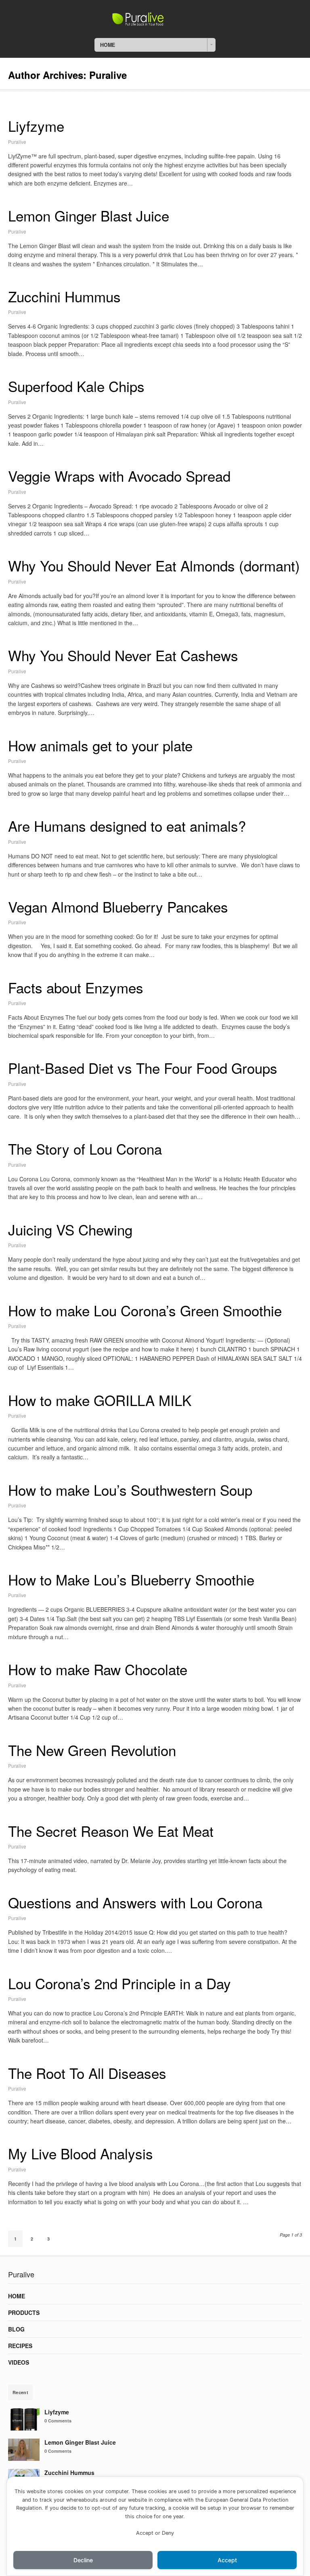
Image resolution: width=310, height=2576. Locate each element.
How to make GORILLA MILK (100, 1400)
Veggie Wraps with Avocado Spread (119, 476)
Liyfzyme (36, 126)
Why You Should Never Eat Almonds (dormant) (154, 565)
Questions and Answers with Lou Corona (135, 1902)
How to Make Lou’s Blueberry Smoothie (131, 1579)
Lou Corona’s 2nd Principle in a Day (119, 1983)
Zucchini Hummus (64, 296)
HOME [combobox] (108, 45)
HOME (17, 2296)
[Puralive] (155, 23)
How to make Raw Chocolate (98, 1669)
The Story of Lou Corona (85, 1149)
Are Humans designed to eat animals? (127, 826)
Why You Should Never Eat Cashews (123, 655)
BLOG (16, 2329)
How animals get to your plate (100, 745)
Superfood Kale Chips (76, 386)
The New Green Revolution (92, 1750)
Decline (83, 2560)
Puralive (17, 142)
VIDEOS (19, 2362)
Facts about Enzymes (76, 987)
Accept (227, 2560)
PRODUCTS (24, 2312)
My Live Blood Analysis (81, 2153)
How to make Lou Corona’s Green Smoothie (145, 1310)
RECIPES (20, 2346)
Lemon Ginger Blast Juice (89, 215)
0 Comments (58, 2421)
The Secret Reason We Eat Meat (111, 1831)
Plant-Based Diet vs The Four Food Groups (143, 1068)
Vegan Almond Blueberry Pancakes (118, 906)
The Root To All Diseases (87, 2073)
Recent (20, 2392)
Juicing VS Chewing (70, 1229)
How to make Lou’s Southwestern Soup (130, 1490)
